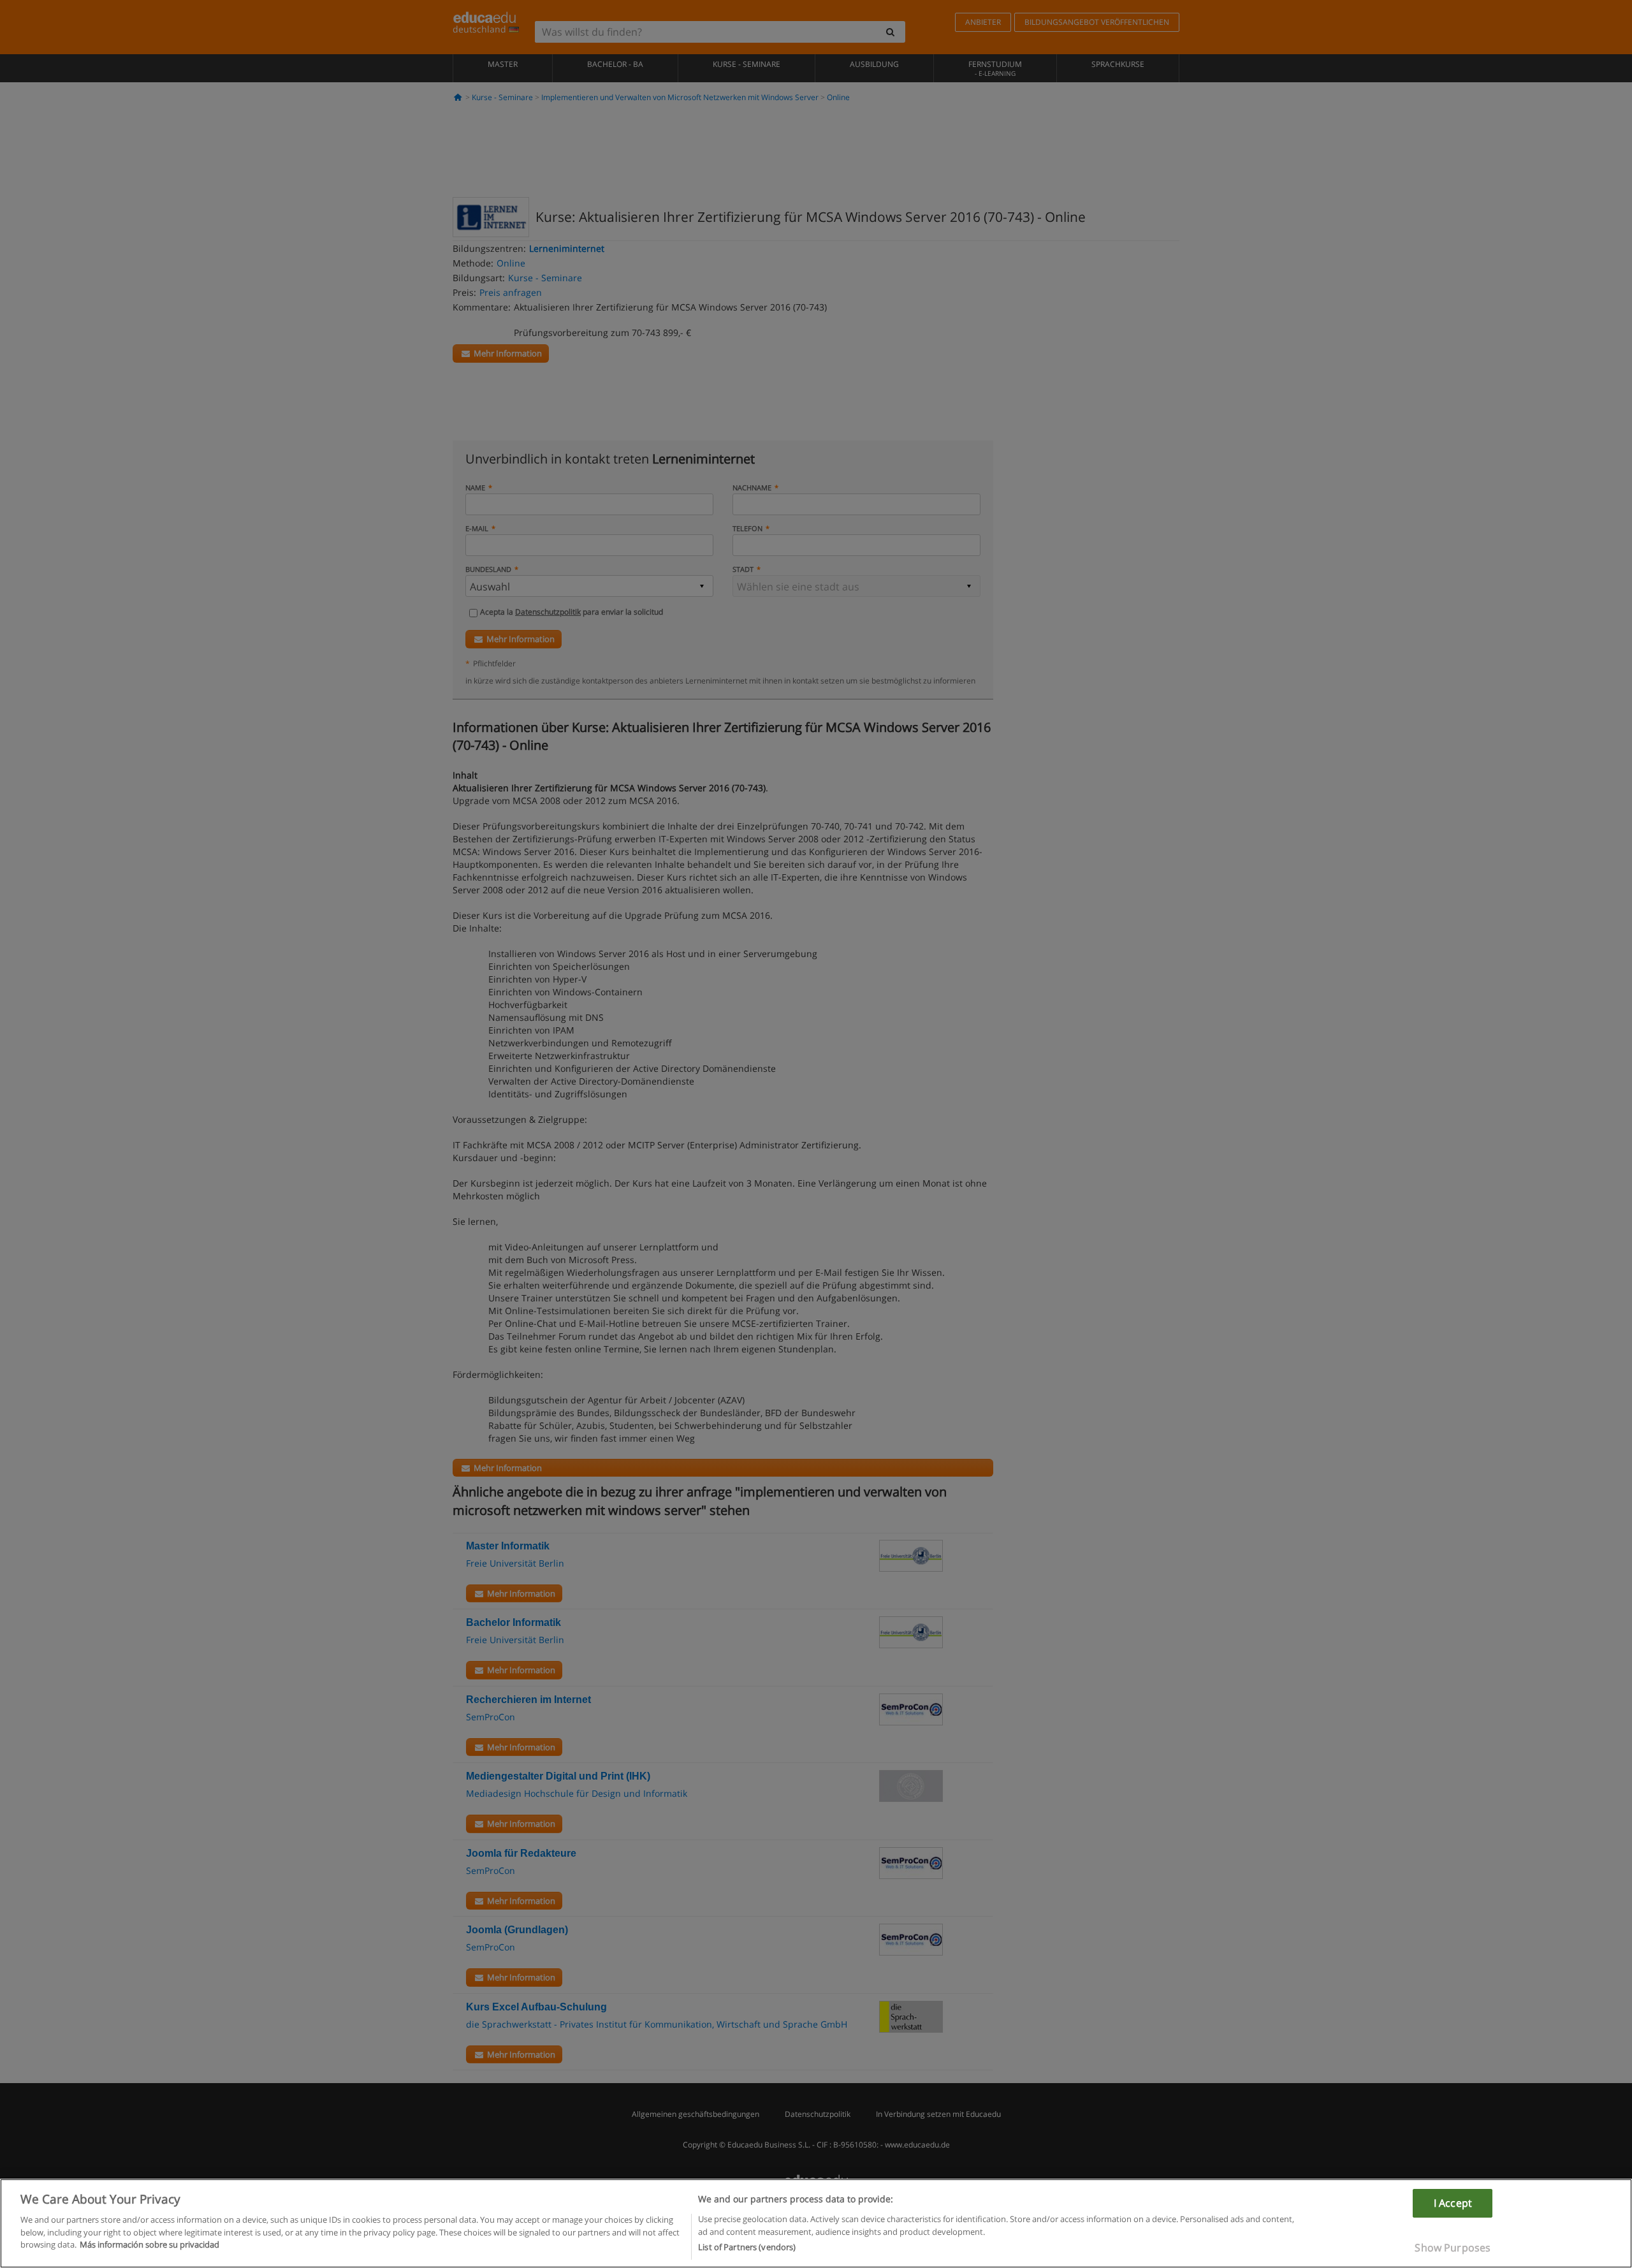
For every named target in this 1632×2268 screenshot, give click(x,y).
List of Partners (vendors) (747, 2247)
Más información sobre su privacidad (149, 2244)
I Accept (1453, 2203)
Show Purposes (1453, 2248)
